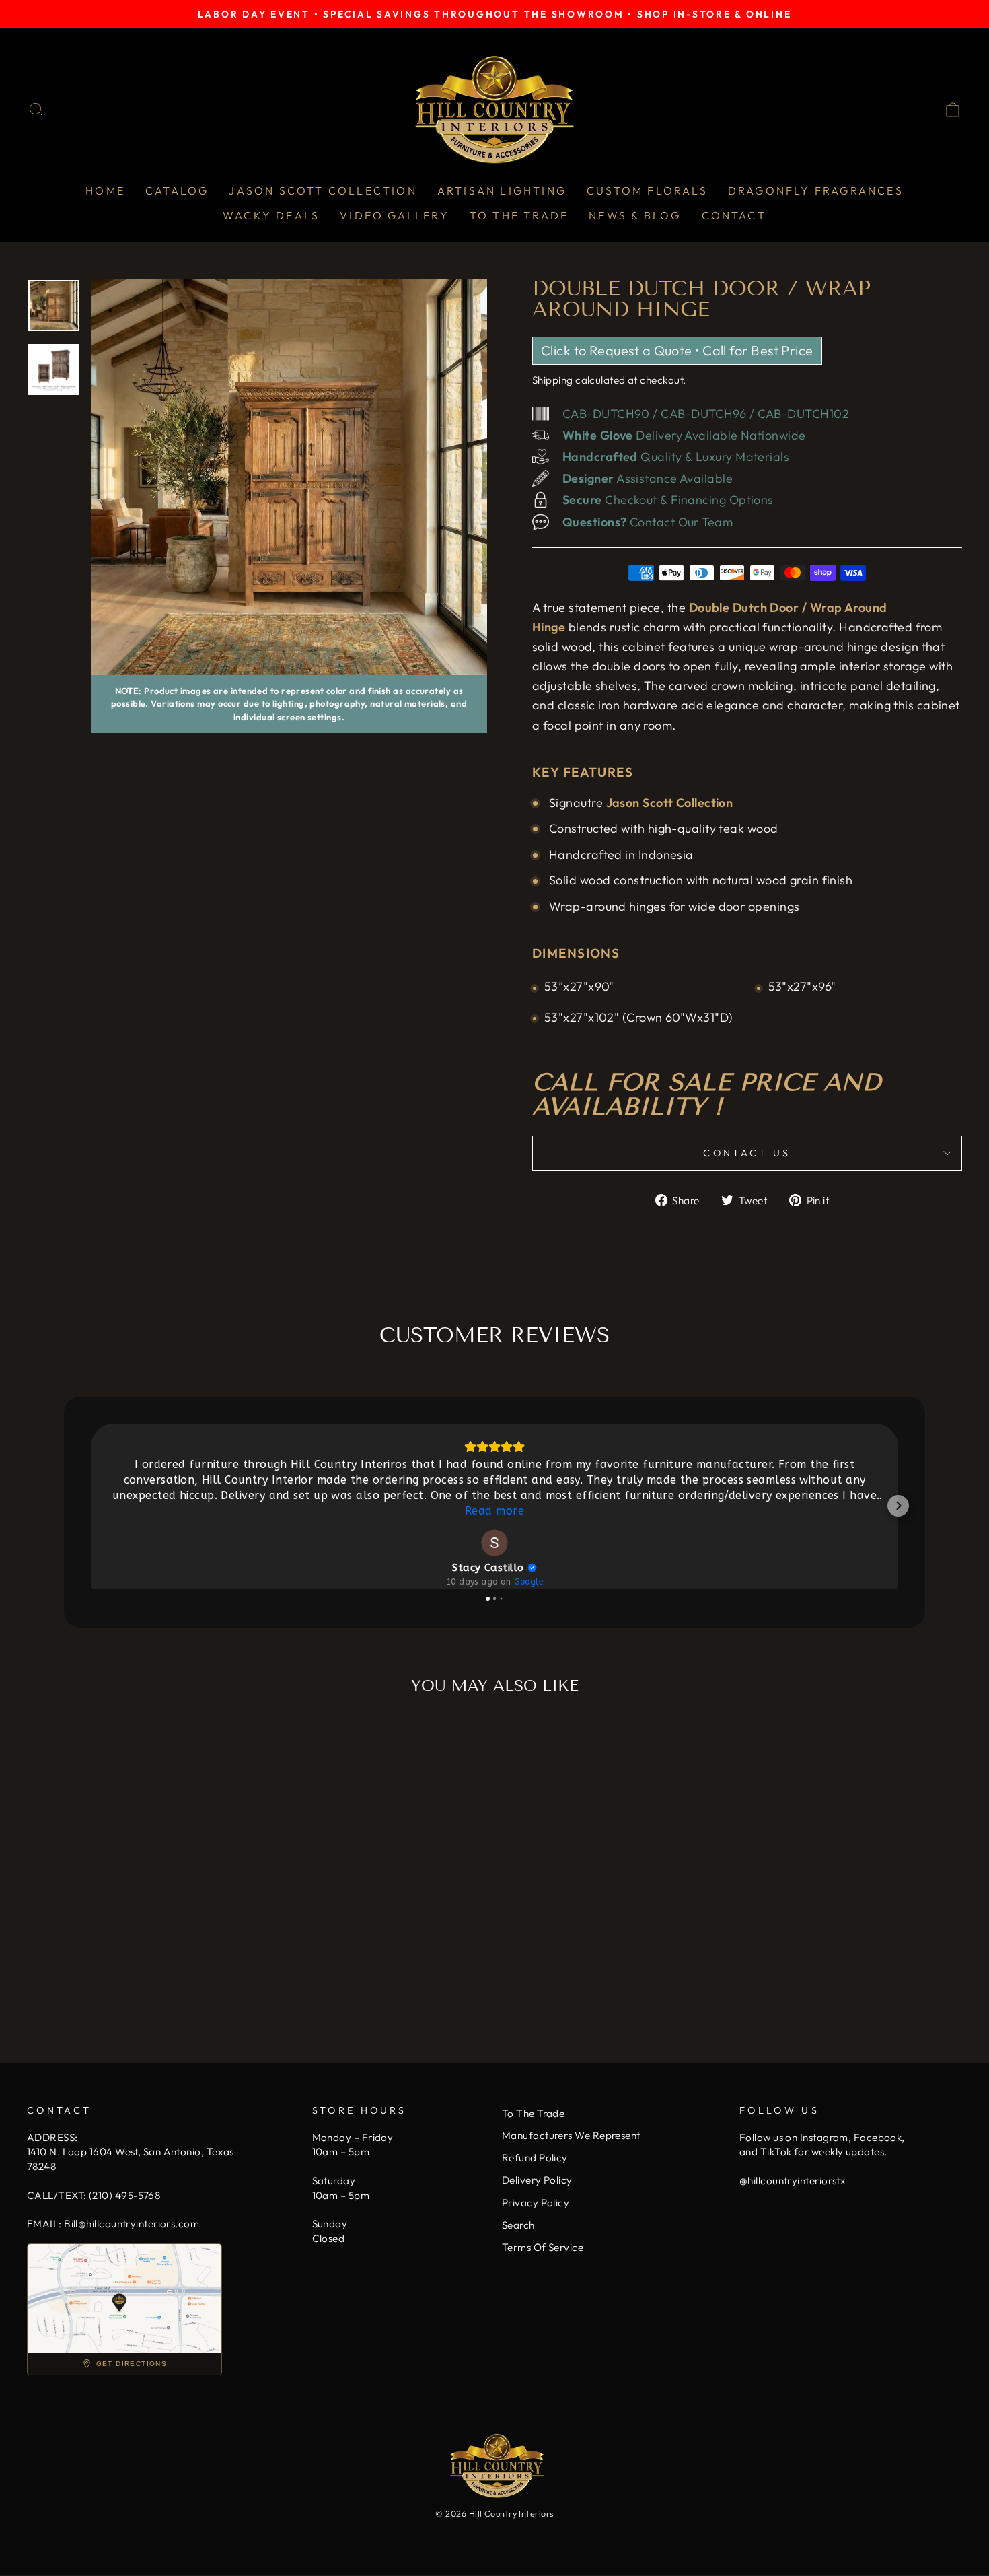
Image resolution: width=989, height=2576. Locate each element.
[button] (91, 1506)
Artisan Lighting (502, 190)
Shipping (553, 380)
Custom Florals (647, 190)
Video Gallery (395, 215)
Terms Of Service (543, 2247)
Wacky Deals (271, 215)
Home (105, 190)
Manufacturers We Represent (571, 2135)
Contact (734, 215)
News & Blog (635, 215)
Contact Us (747, 1153)
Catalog (177, 190)
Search (518, 2225)
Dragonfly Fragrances (816, 190)
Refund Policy (535, 2158)
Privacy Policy (536, 2203)
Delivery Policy (537, 2180)
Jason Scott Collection (323, 190)
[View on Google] (494, 1543)
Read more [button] (494, 1511)
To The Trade (519, 215)
